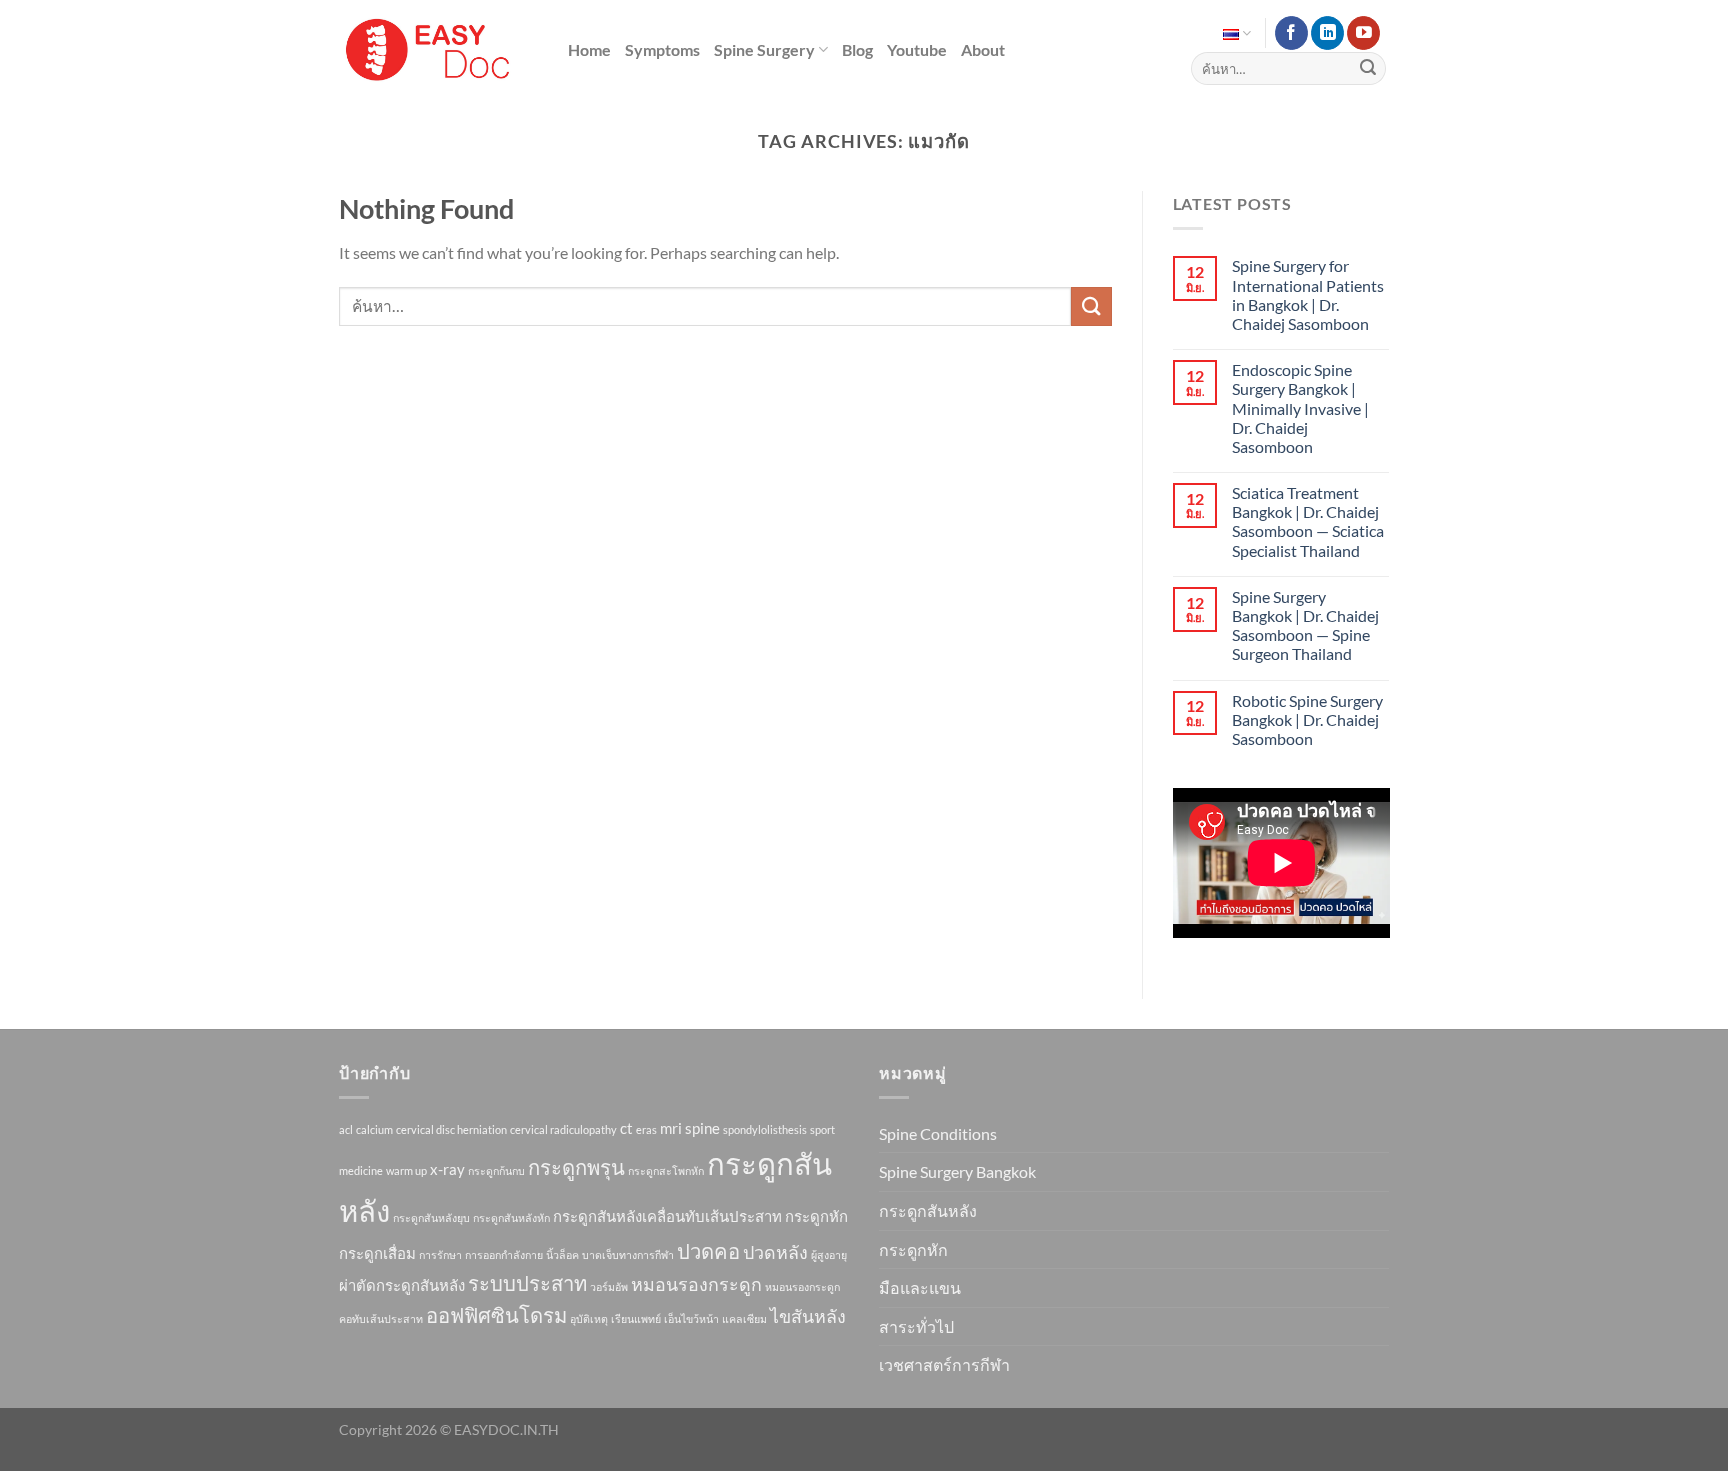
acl (346, 1129)
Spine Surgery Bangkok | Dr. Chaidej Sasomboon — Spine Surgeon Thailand (1305, 625)
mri (671, 1128)
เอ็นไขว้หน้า (691, 1318)
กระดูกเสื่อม (377, 1253)
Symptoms (662, 49)
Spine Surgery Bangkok (957, 1171)
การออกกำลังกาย (504, 1254)
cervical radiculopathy (563, 1129)
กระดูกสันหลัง (928, 1210)
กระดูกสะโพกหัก (666, 1170)
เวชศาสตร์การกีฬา (944, 1364)
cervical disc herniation (451, 1129)
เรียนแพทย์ (636, 1318)
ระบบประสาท (527, 1283)
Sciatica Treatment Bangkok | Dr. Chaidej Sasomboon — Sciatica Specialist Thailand (1308, 521)
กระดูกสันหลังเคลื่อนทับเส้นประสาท (667, 1216)
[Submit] (1368, 69)
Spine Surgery (764, 49)
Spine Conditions (938, 1133)
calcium (374, 1129)
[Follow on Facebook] (1291, 33)
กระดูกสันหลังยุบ (431, 1217)
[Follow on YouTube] (1363, 33)
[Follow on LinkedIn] (1327, 33)
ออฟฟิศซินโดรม (496, 1315)
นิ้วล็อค (562, 1254)
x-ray (447, 1169)
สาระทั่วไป (916, 1326)
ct (626, 1128)
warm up (406, 1170)
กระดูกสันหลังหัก (511, 1217)
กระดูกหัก (816, 1216)
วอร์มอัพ (609, 1286)
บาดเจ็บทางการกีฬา (628, 1254)
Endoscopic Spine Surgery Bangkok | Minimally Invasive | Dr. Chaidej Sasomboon (1300, 408)
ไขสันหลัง (808, 1316)
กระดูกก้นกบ (496, 1170)
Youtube (917, 49)
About (983, 49)
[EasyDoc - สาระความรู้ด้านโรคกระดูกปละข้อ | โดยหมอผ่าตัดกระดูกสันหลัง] (429, 50)
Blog (857, 49)
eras (646, 1129)
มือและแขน (920, 1287)
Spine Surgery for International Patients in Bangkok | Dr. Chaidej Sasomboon (1308, 294)
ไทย (1237, 33)
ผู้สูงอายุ (829, 1254)
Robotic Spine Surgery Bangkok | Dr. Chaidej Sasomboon (1307, 719)
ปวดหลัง (775, 1252)
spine (702, 1128)
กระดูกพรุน (576, 1167)
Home (589, 49)
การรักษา (440, 1254)
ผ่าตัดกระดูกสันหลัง (402, 1285)
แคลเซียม (744, 1318)
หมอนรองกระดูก (696, 1284)
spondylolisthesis (765, 1129)
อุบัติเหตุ (589, 1318)
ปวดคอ (708, 1251)
